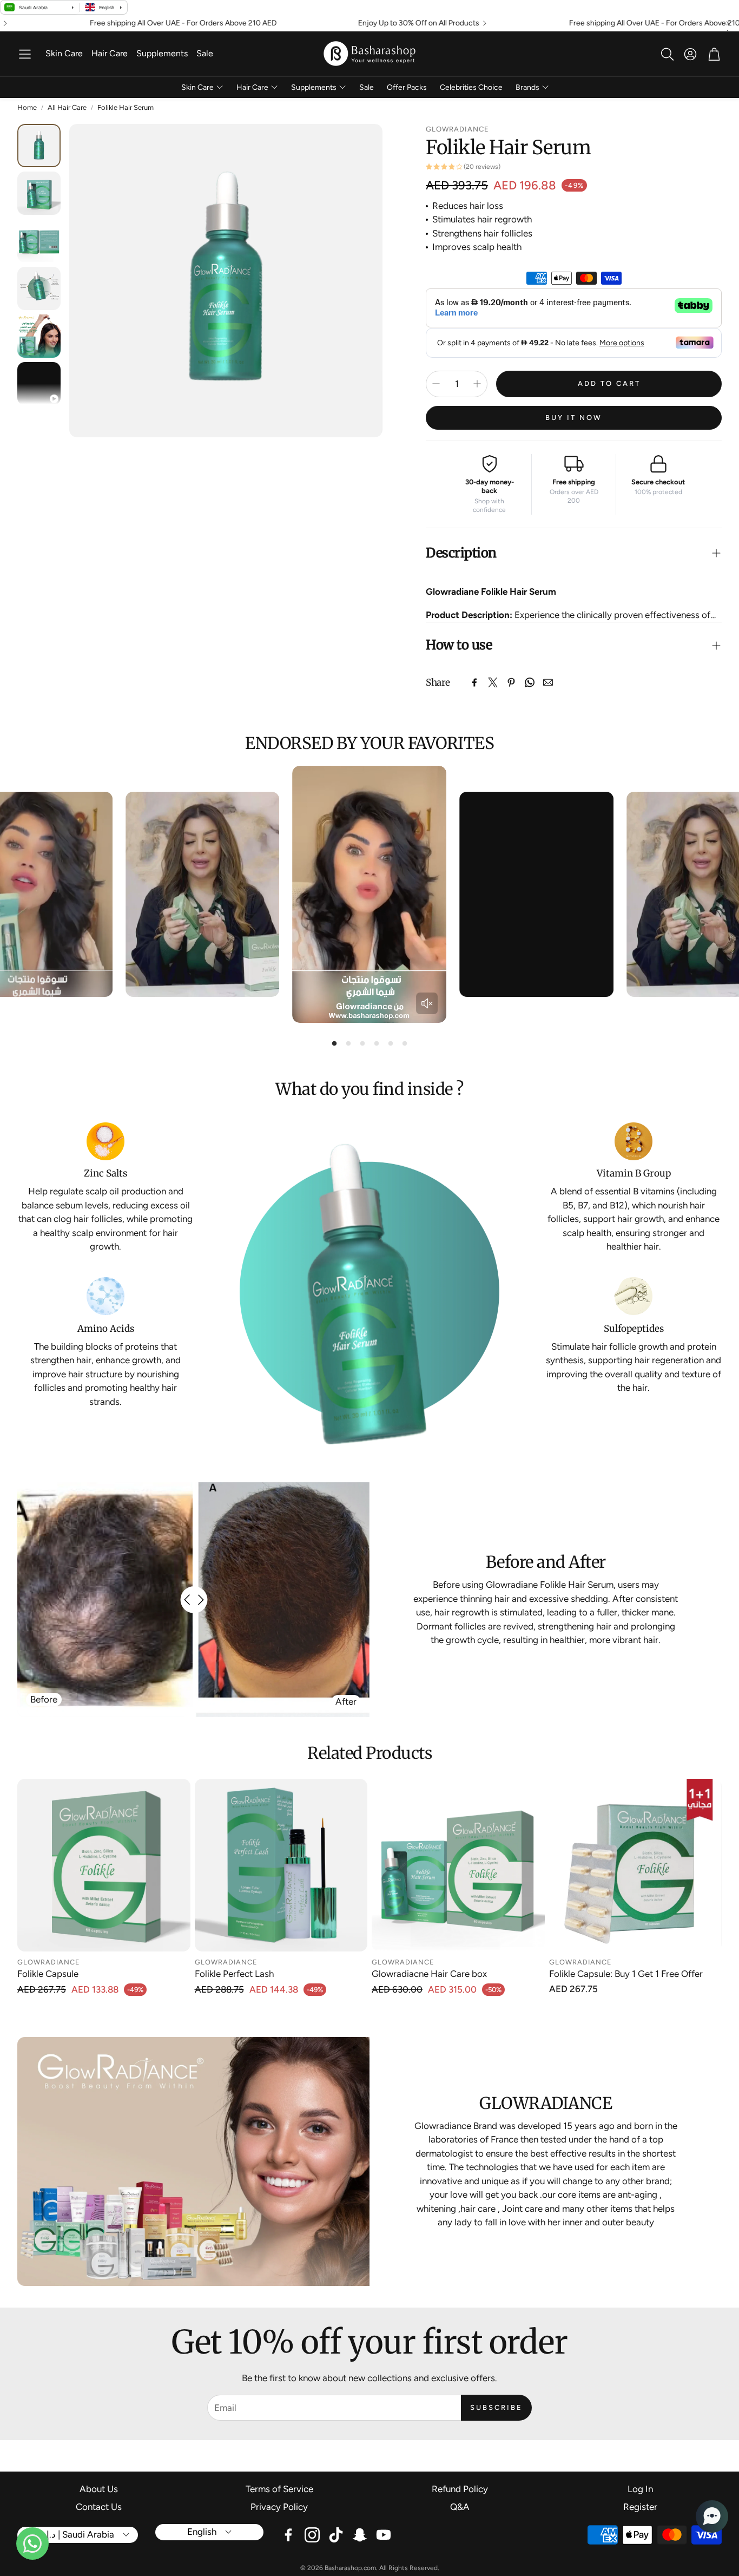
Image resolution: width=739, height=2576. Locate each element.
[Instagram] (312, 2535)
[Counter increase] (477, 384)
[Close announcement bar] (728, 23)
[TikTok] (336, 2535)
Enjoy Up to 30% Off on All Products (305, 23)
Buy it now (574, 418)
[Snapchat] (360, 2535)
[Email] (548, 682)
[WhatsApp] (530, 682)
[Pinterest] (511, 682)
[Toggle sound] (427, 1003)
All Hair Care (67, 107)
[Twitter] (493, 682)
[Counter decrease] (436, 384)
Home (27, 107)
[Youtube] (384, 2535)
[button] (25, 54)
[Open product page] (104, 1865)
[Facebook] (474, 682)
